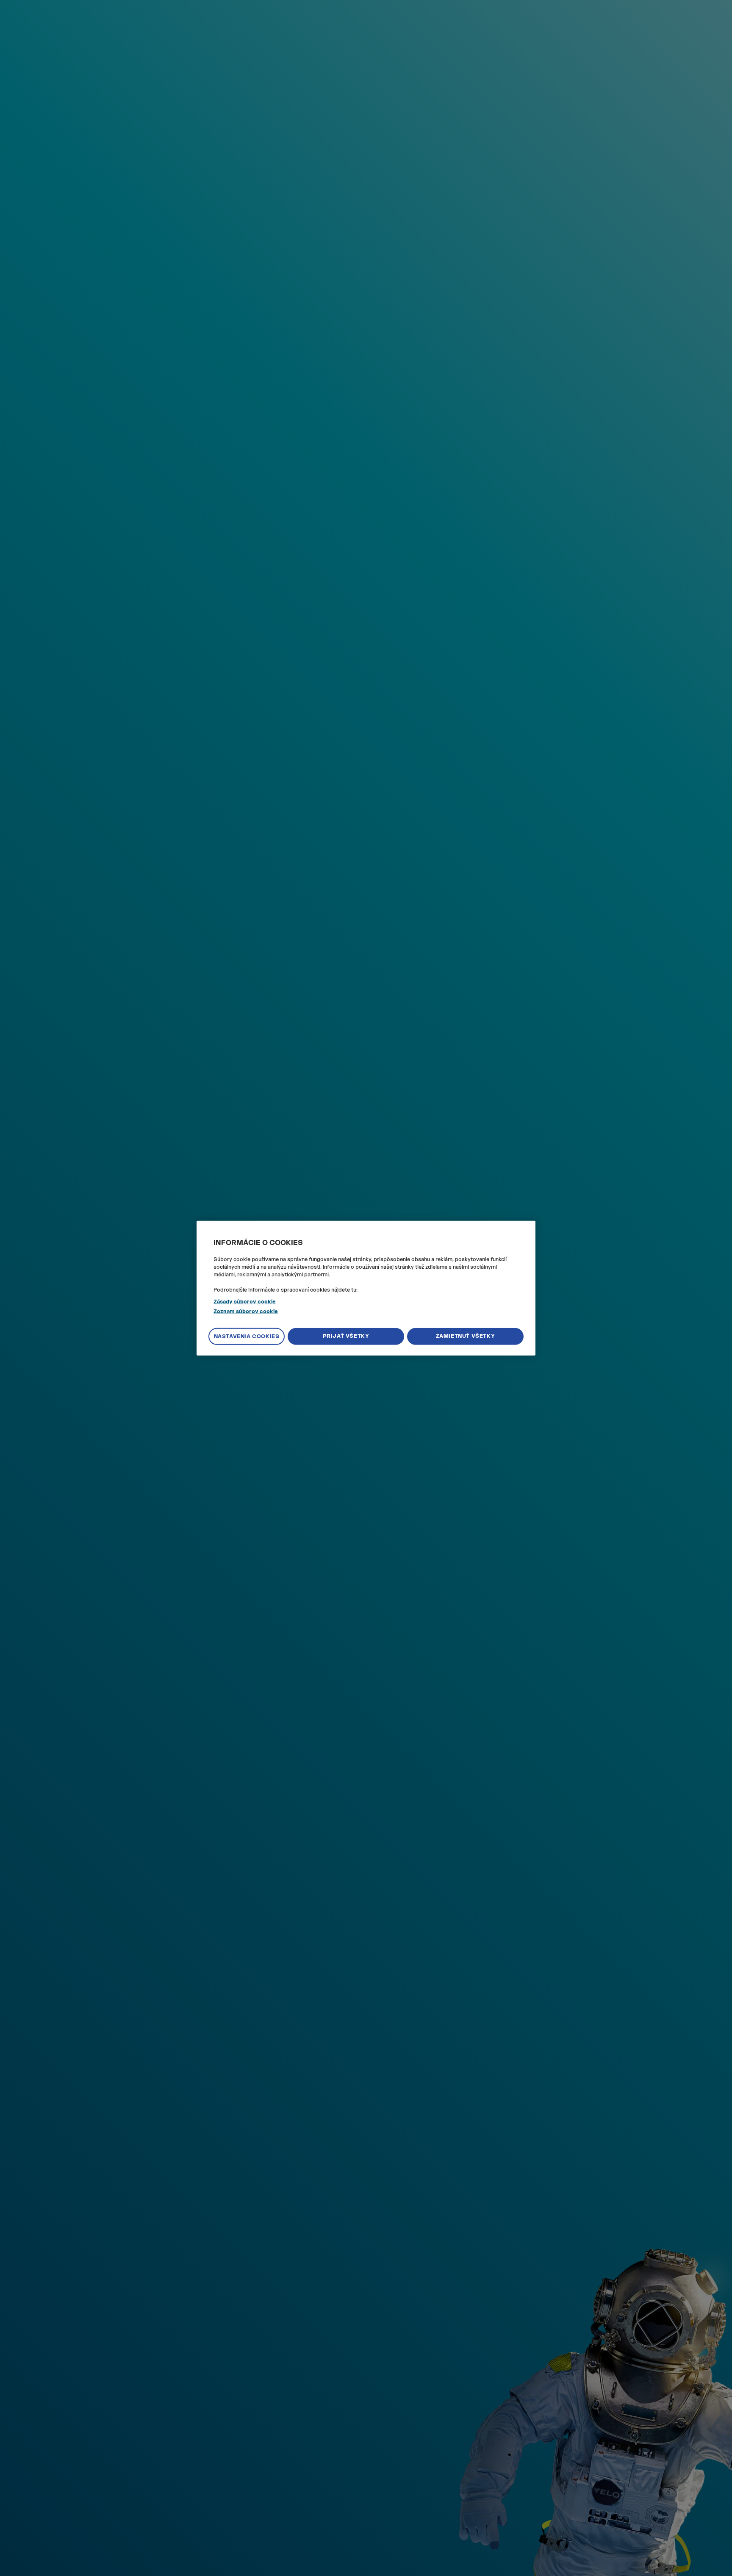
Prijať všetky (346, 1336)
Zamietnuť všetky (466, 1336)
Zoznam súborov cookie (246, 1311)
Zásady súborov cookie (245, 1302)
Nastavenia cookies (247, 1336)
